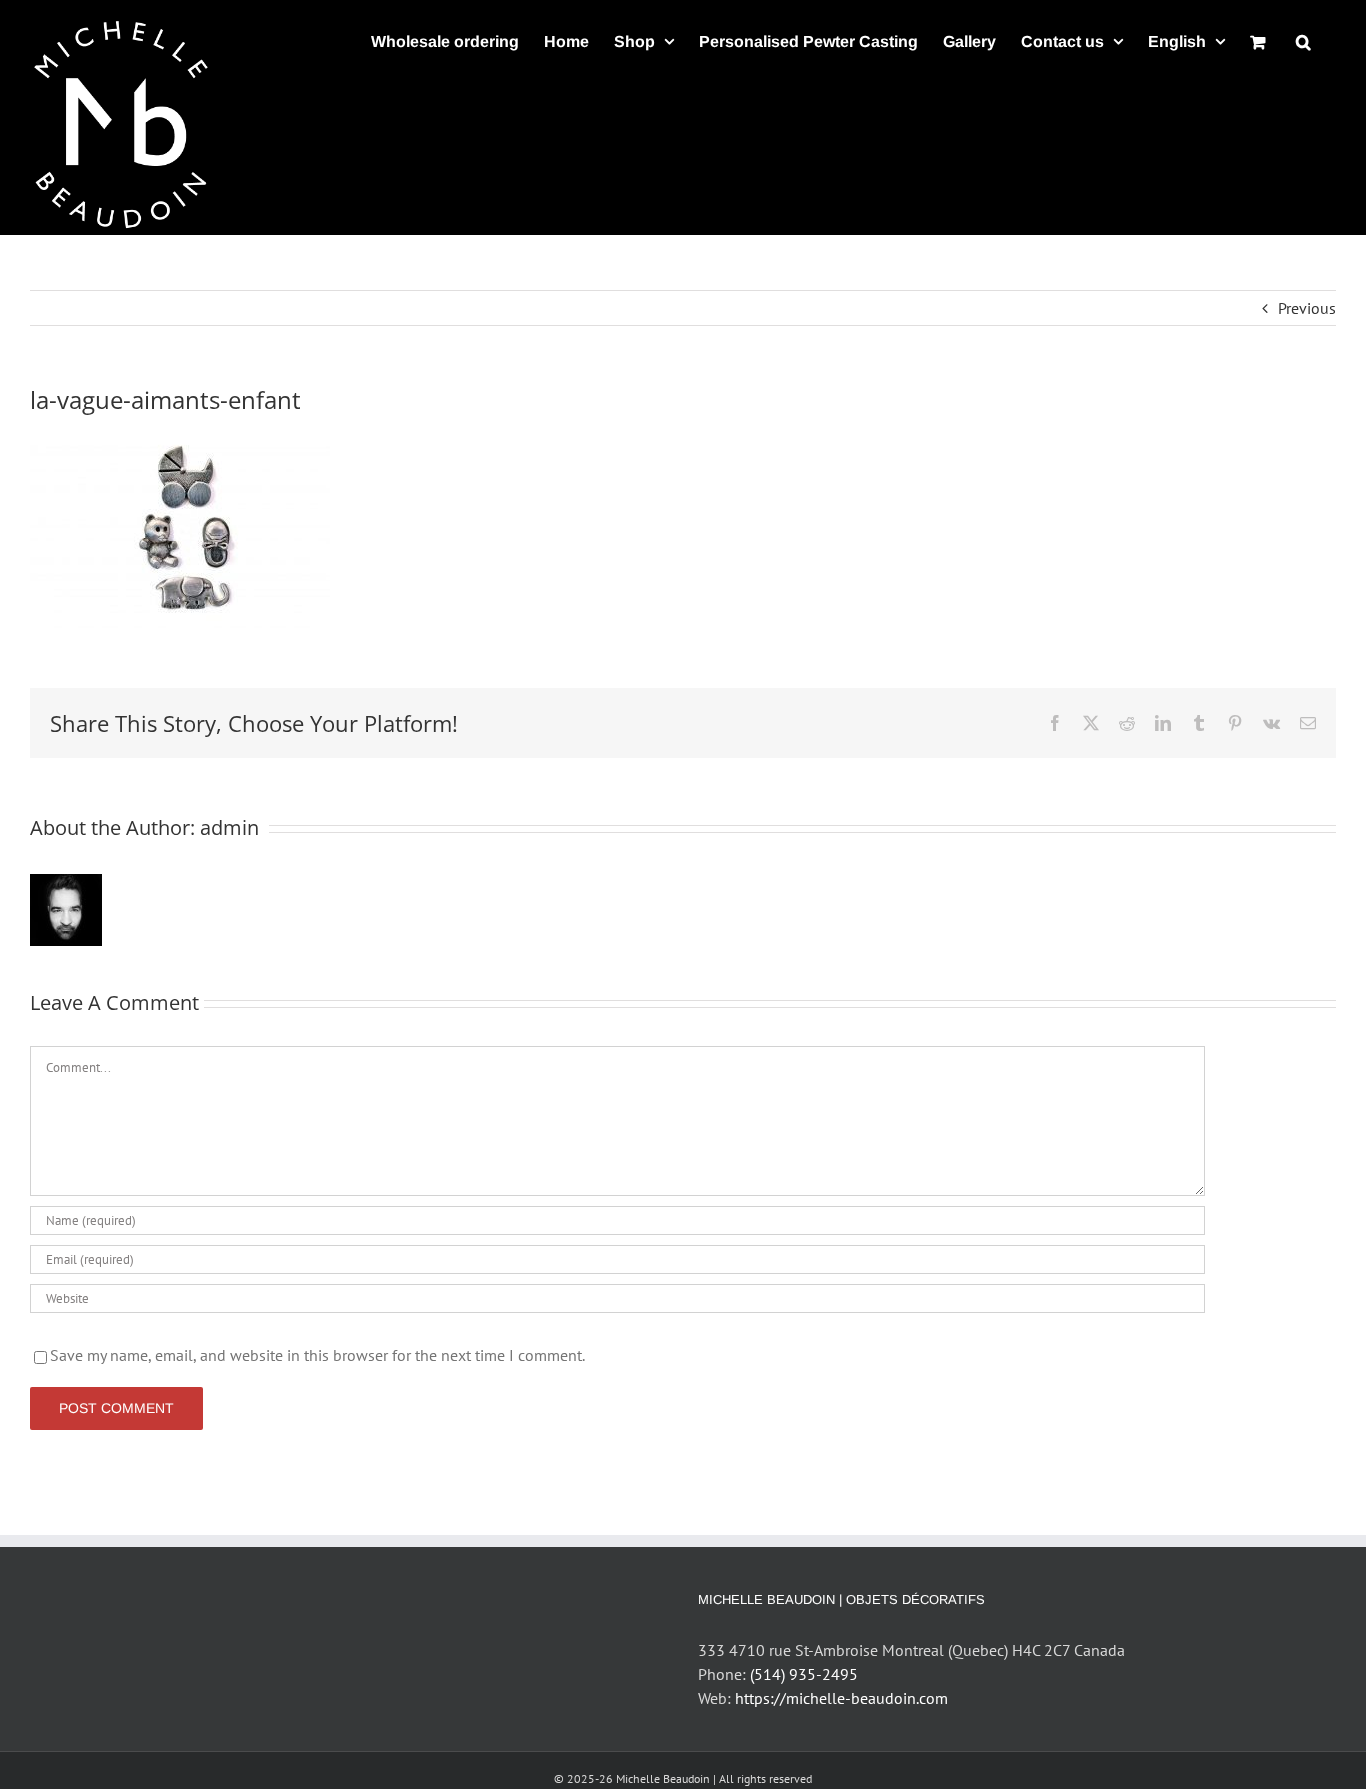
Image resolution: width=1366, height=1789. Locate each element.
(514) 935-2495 (804, 1674)
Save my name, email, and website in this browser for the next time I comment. (317, 1355)
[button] (1303, 41)
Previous (1307, 308)
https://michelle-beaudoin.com (841, 1698)
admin (229, 827)
